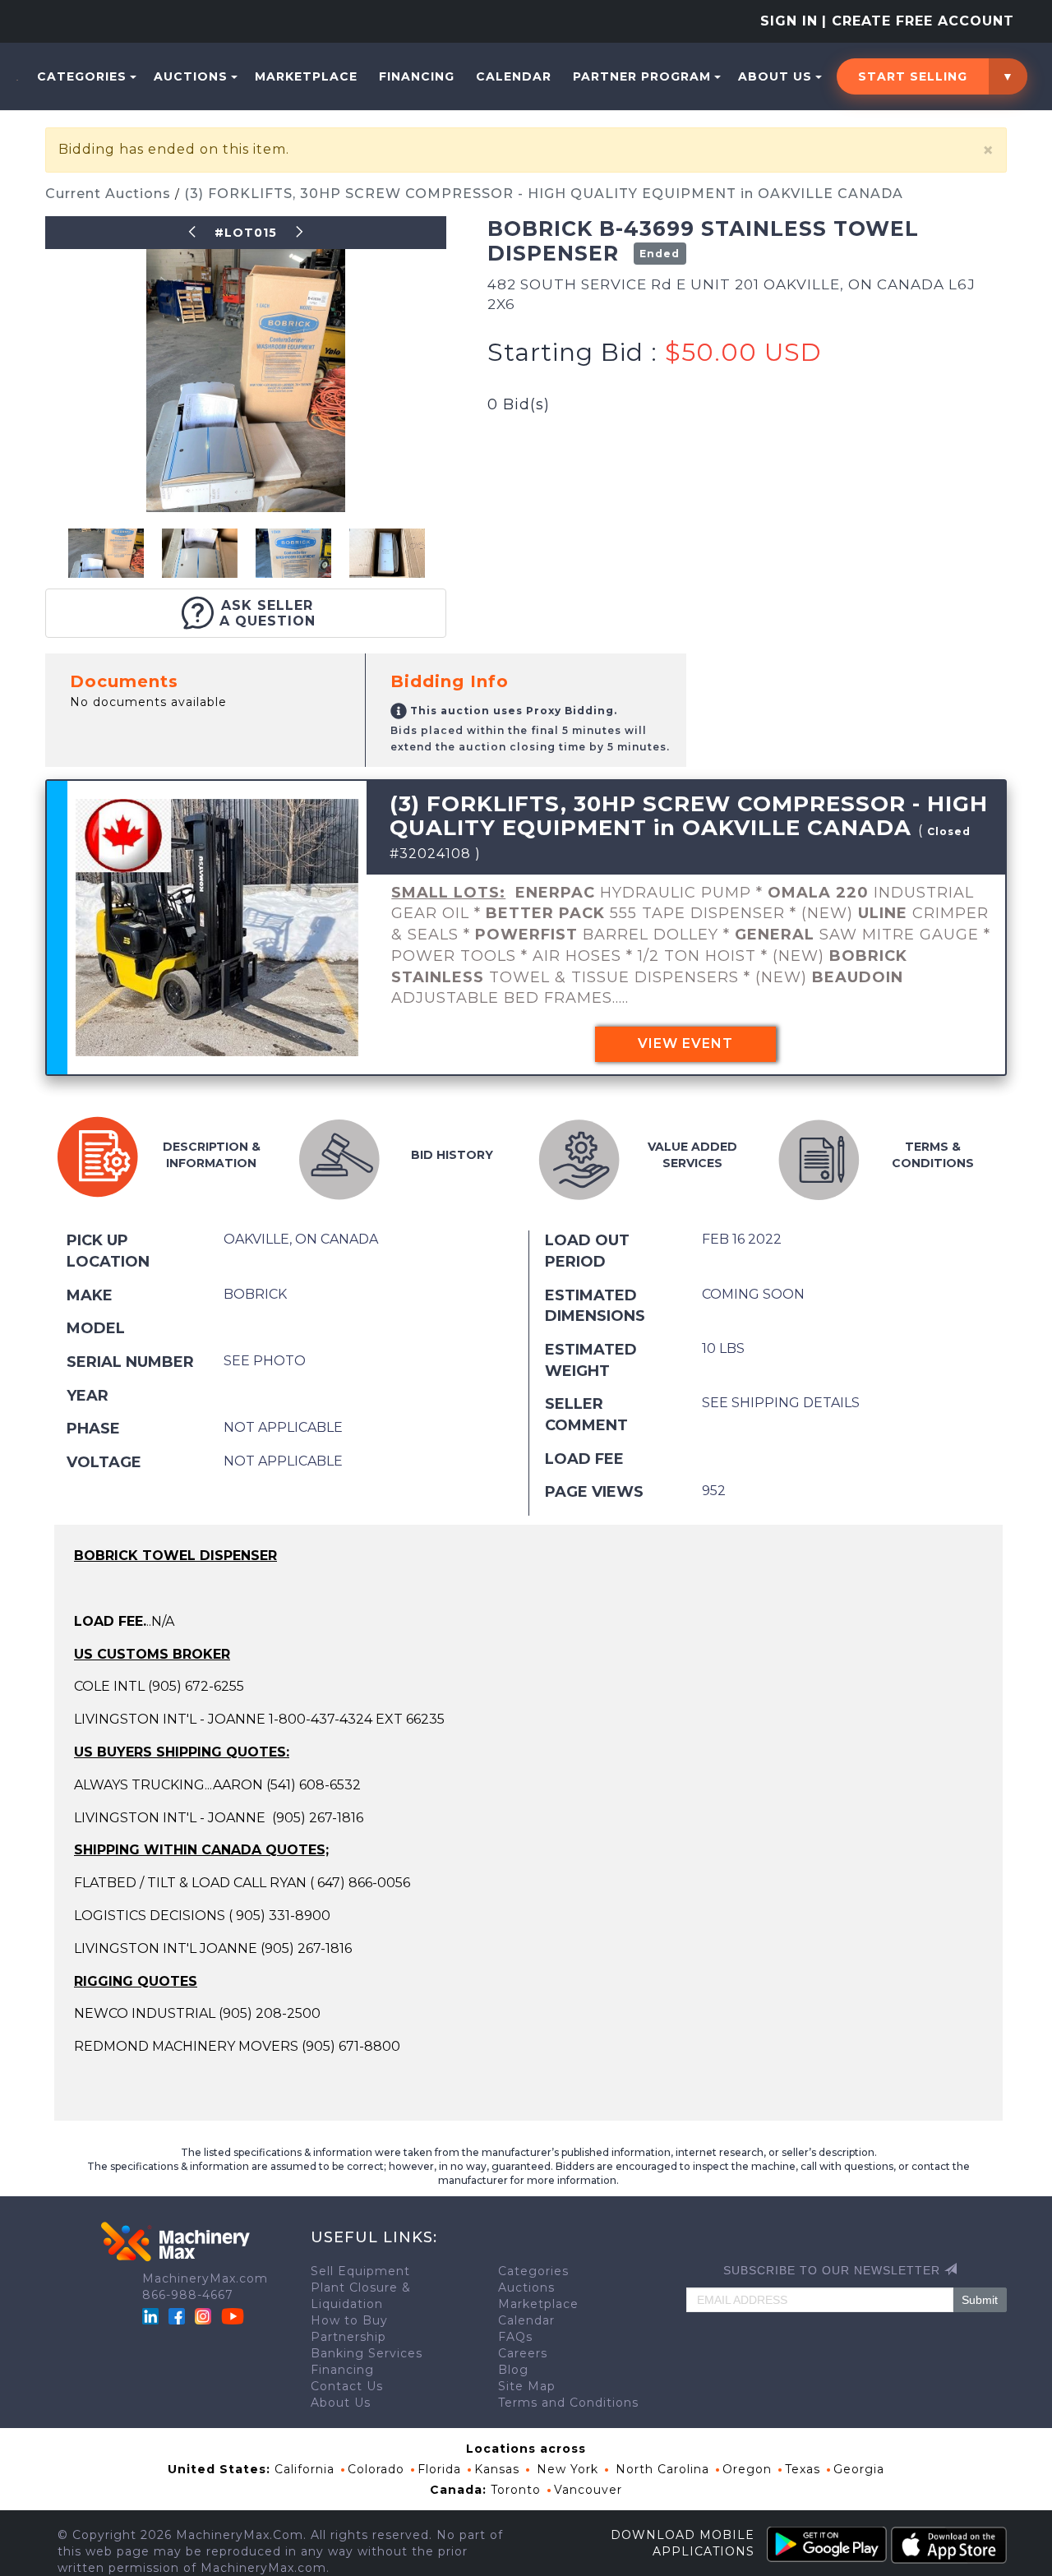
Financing (417, 76)
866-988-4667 (188, 2295)
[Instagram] (205, 2315)
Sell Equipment (360, 2271)
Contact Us (347, 2386)
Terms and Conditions (568, 2403)
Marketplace (306, 76)
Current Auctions (110, 194)
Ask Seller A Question (268, 613)
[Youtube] (233, 2315)
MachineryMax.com (205, 2278)
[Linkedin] (152, 2315)
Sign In (789, 21)
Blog (513, 2370)
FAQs (515, 2337)
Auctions (191, 76)
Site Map (527, 2386)
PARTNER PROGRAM (642, 76)
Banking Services (367, 2353)
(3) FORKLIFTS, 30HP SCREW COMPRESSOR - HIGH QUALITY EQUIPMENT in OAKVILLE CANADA (544, 194)
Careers (523, 2353)
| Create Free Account (918, 21)
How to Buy (349, 2320)
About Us (775, 76)
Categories (82, 76)
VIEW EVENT (685, 1043)
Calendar (514, 76)
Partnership (348, 2337)
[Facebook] (177, 2315)
